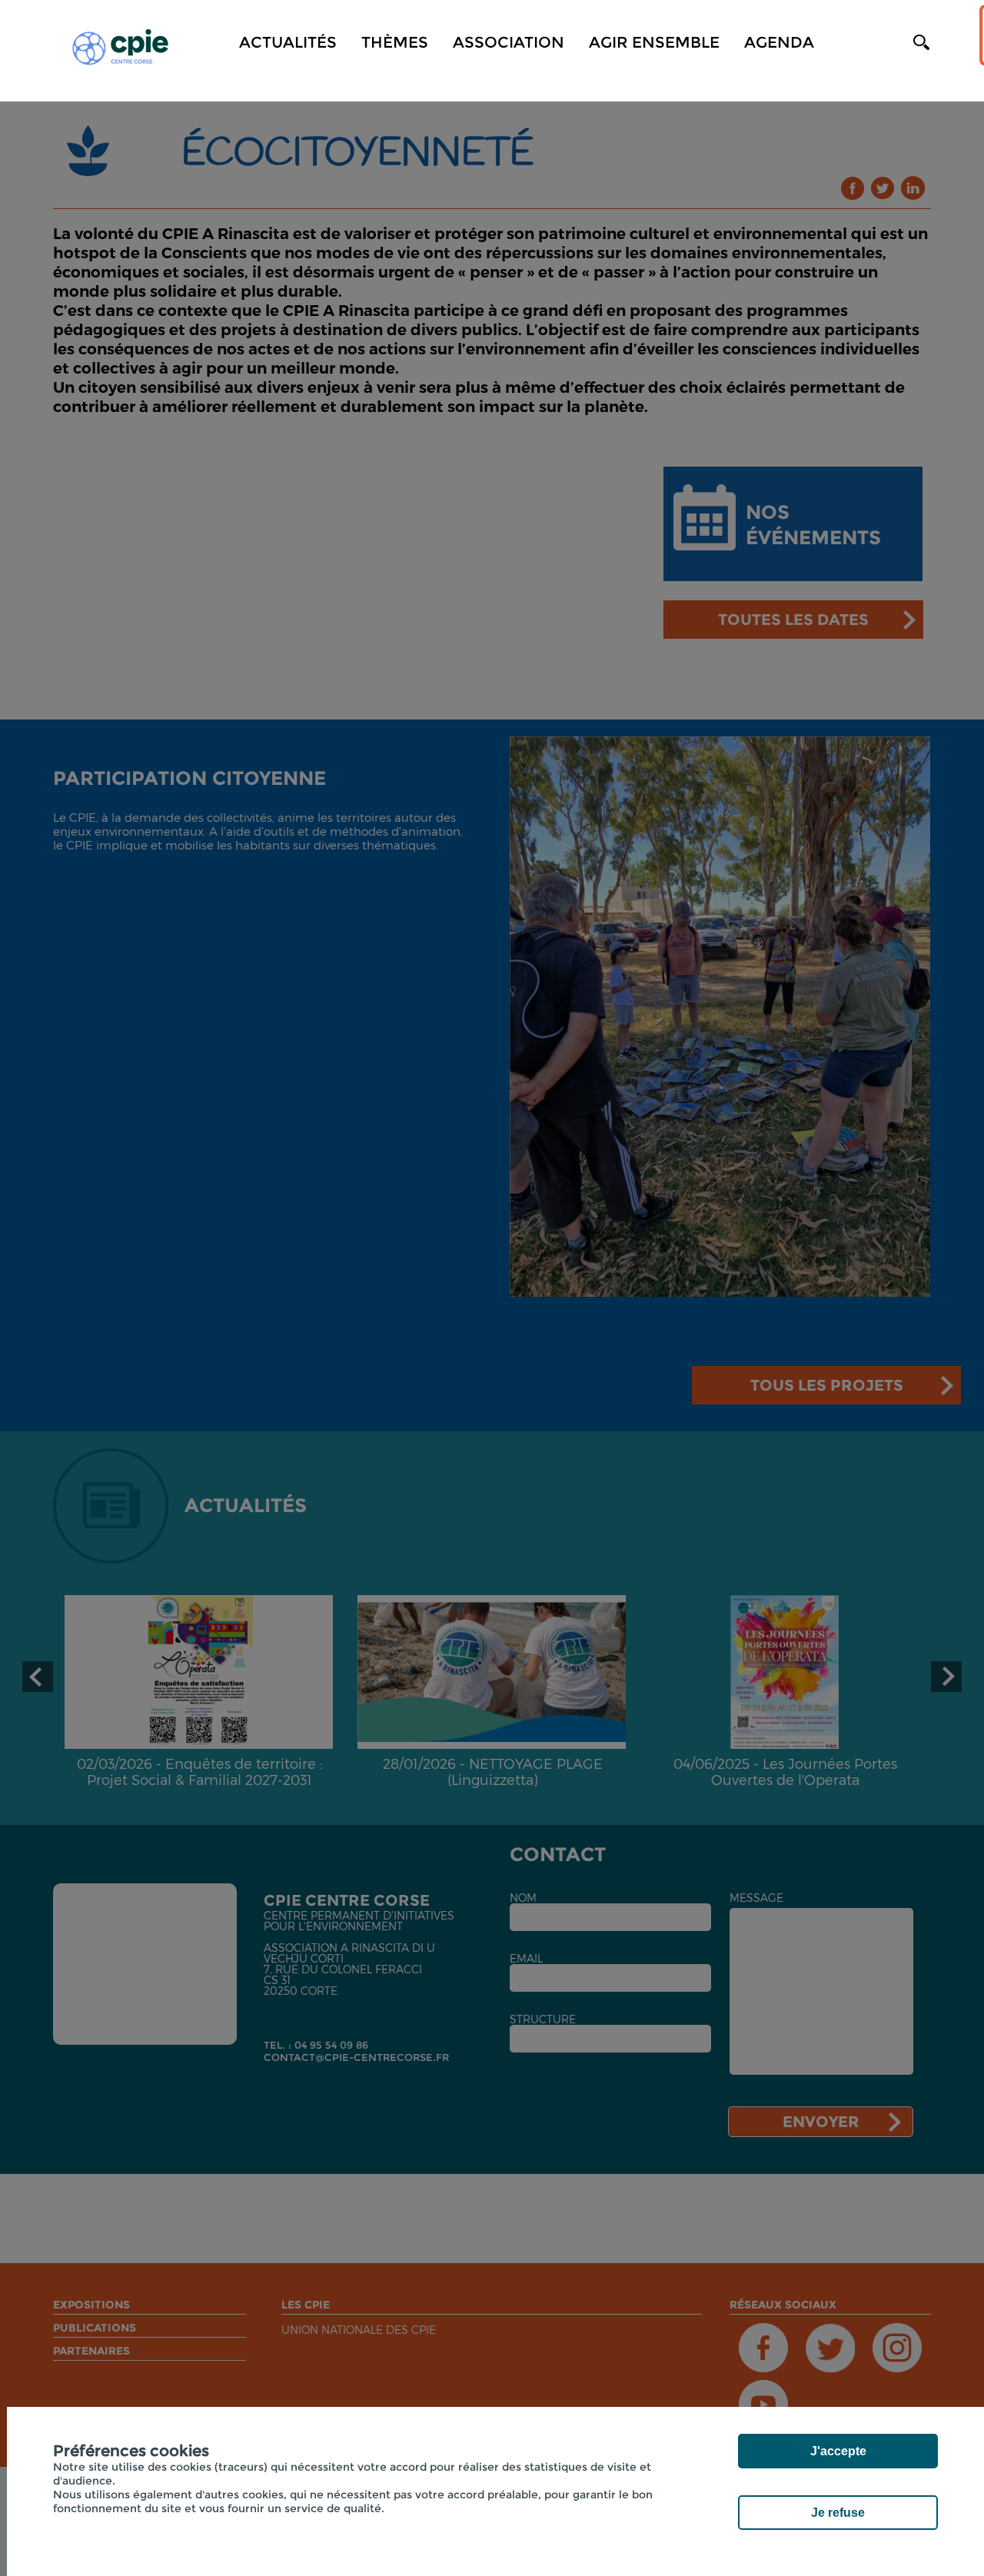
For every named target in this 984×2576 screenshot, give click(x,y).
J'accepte (838, 2451)
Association (509, 42)
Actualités (288, 42)
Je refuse (838, 2513)
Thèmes (395, 42)
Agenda (779, 42)
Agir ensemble (654, 42)
